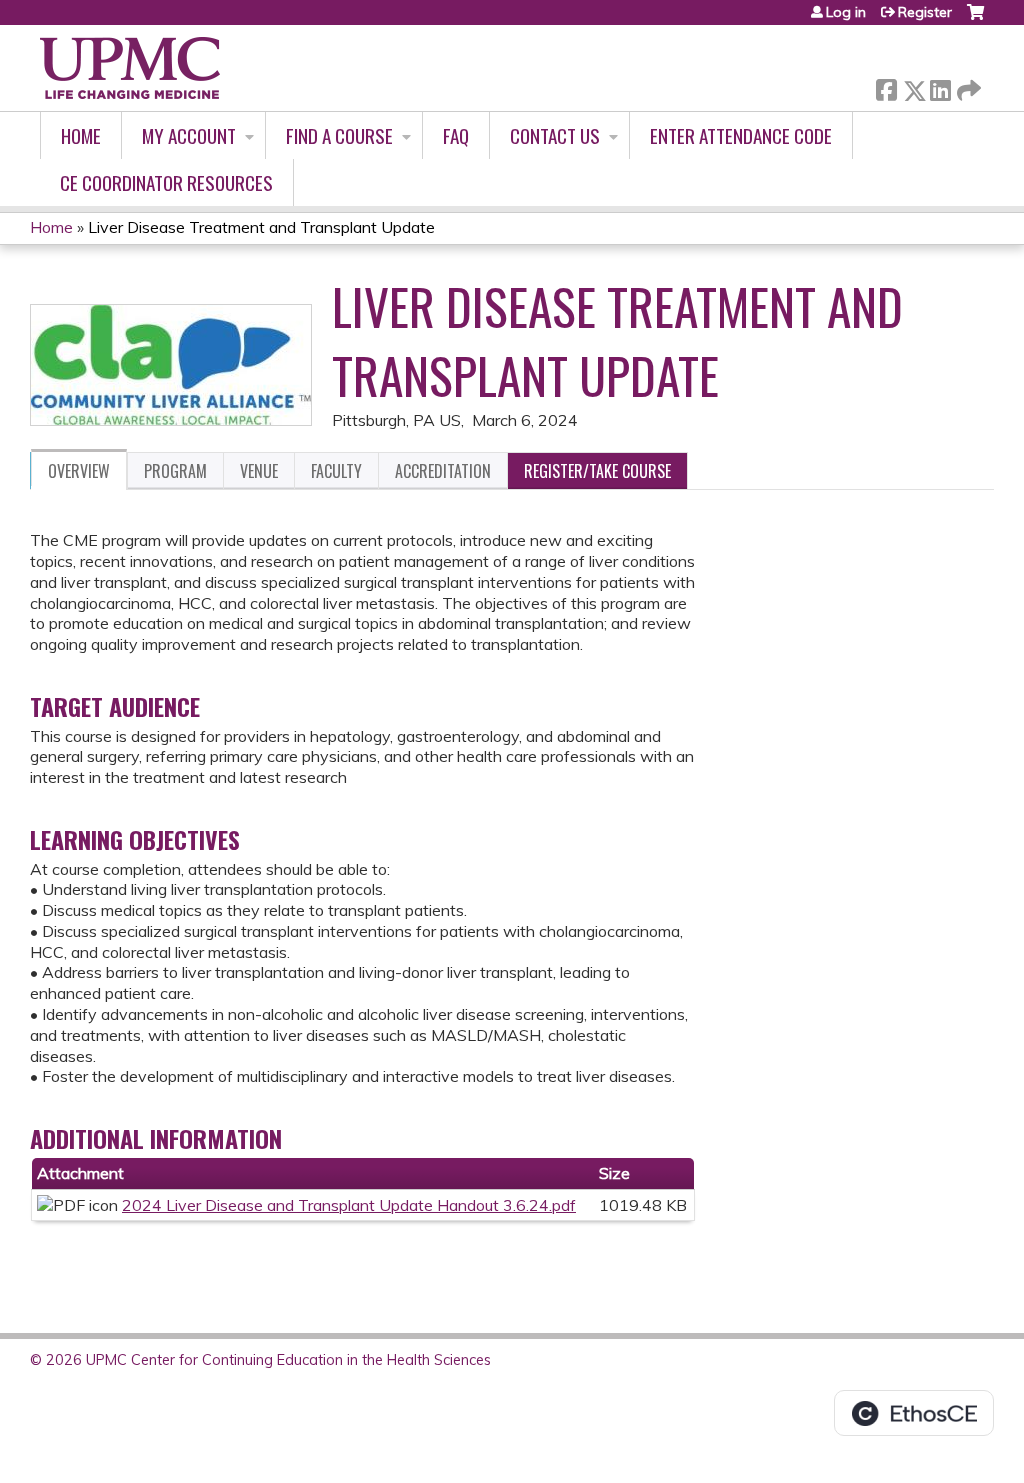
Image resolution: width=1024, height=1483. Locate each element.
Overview (79, 471)
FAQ (456, 135)
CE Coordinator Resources (166, 182)
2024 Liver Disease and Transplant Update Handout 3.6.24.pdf (349, 1205)
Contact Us (555, 135)
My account (189, 135)
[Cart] (975, 19)
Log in (846, 12)
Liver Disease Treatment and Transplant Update (261, 227)
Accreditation (443, 471)
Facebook (886, 86)
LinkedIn (940, 86)
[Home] (130, 68)
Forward (967, 85)
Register (925, 12)
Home (81, 135)
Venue (259, 471)
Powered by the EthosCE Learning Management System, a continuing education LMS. (914, 1413)
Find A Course (339, 135)
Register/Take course (597, 471)
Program (175, 471)
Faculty (336, 471)
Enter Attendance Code (741, 135)
